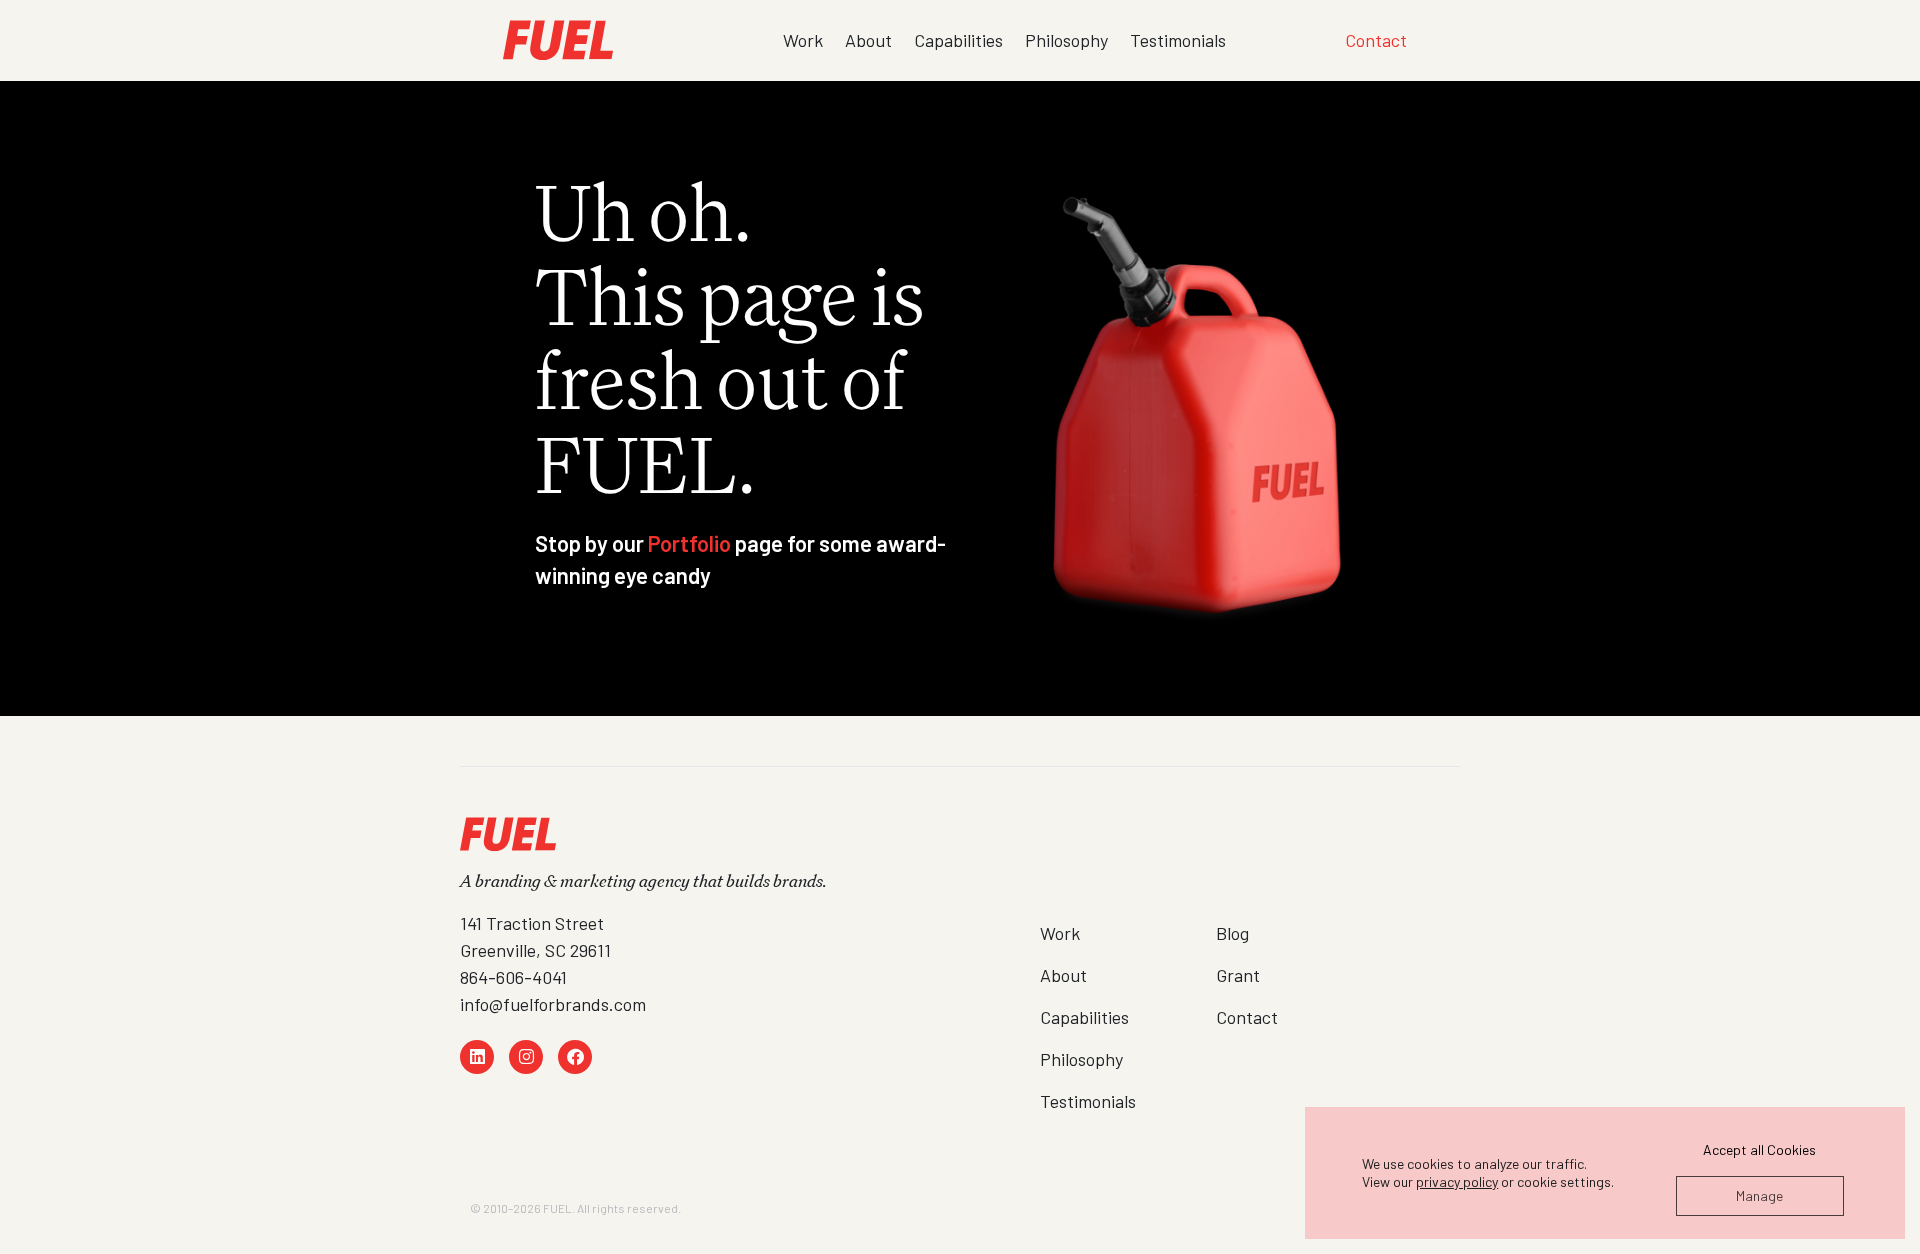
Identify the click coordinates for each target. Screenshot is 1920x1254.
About (868, 40)
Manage (1759, 1195)
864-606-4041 (513, 977)
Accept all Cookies (1759, 1149)
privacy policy (1457, 1181)
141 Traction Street (532, 923)
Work (803, 40)
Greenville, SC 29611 (535, 950)
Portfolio (689, 543)
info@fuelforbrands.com (553, 1004)
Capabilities (958, 40)
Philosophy (1066, 40)
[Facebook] (575, 1057)
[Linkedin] (477, 1057)
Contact (1376, 40)
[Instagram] (526, 1057)
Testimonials (1178, 40)
